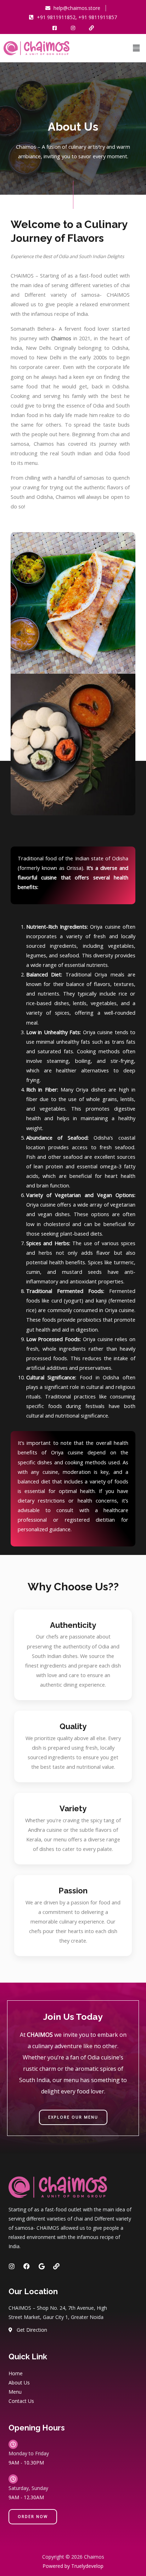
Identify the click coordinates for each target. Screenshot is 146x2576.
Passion (73, 1891)
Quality (73, 1726)
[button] (136, 48)
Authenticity (73, 1625)
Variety (73, 1808)
